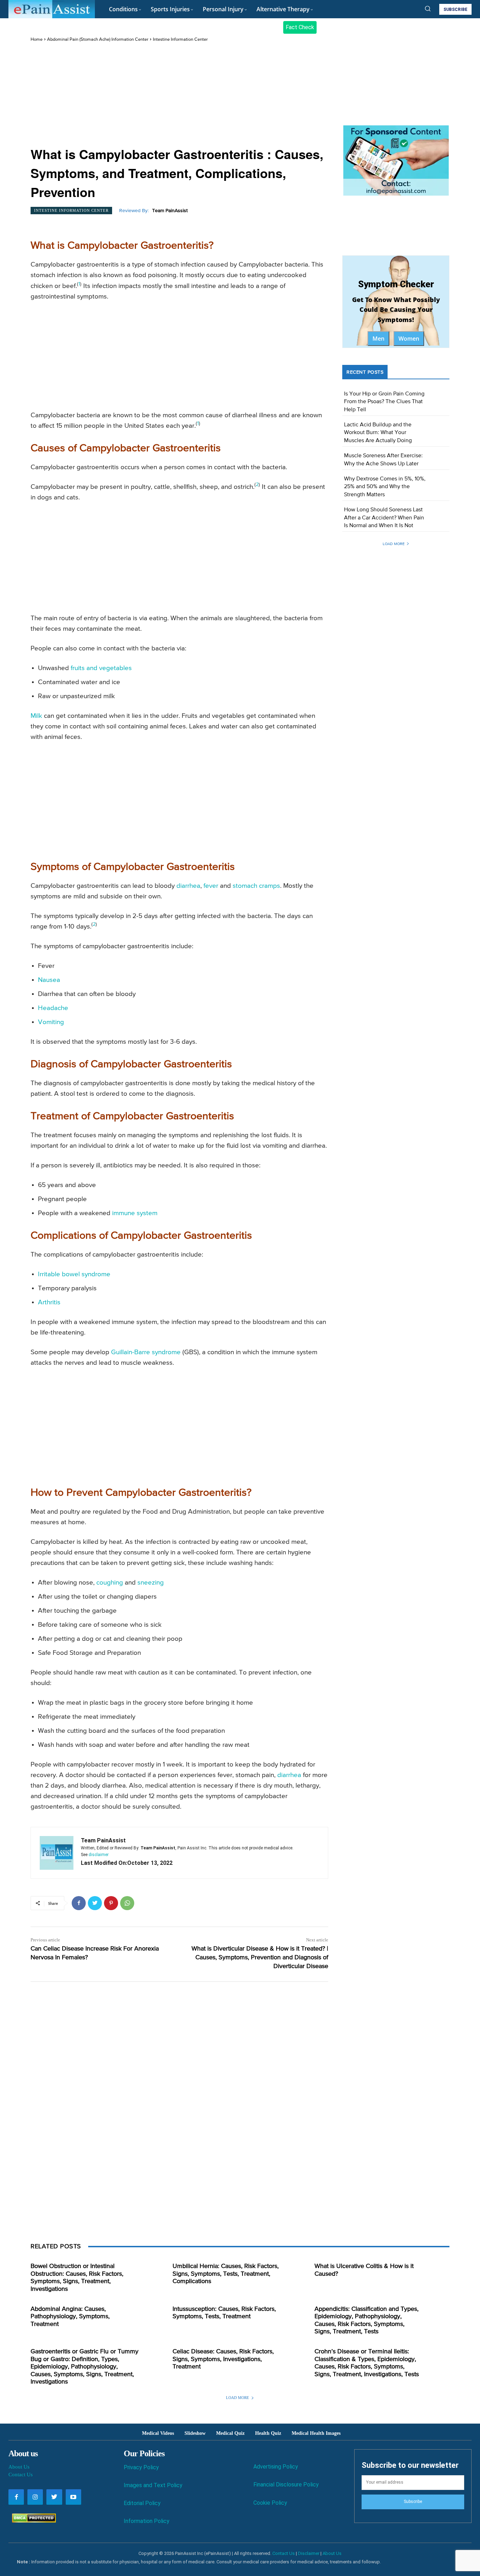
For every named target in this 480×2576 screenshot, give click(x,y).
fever (211, 886)
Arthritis (49, 1302)
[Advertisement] (179, 95)
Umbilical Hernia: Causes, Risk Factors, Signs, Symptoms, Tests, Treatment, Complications (226, 2274)
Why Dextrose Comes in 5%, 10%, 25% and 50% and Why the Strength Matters (385, 487)
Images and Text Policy (153, 2485)
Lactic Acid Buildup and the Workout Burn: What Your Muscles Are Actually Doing (378, 433)
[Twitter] (95, 1903)
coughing (110, 1583)
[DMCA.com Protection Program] (32, 2521)
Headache (53, 1008)
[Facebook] (79, 1903)
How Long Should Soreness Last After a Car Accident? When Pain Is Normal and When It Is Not (384, 518)
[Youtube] (73, 2497)
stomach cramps (256, 886)
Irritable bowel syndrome (74, 1274)
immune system (135, 1213)
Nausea (49, 980)
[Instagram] (35, 2497)
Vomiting (51, 1022)
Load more (394, 544)
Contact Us (21, 2475)
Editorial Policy (142, 2503)
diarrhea (188, 886)
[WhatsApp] (127, 1903)
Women (409, 339)
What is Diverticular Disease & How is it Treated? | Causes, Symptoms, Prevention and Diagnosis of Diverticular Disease (260, 1958)
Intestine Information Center (180, 40)
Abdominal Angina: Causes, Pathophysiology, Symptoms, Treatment (70, 2317)
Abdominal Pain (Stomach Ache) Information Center (98, 40)
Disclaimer (309, 2553)
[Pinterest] (111, 1903)
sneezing (151, 1583)
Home (37, 40)
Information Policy (147, 2521)
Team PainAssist (170, 211)
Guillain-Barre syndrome (146, 1352)
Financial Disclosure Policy (286, 2485)
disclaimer (99, 1855)
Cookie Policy (270, 2503)
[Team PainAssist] (57, 1853)
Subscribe (413, 2502)
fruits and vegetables (101, 668)
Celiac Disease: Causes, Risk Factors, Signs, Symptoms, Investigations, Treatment (223, 2359)
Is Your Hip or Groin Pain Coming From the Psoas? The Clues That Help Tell (384, 402)
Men (378, 339)
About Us (19, 2467)
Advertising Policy (276, 2467)
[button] (428, 8)
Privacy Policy (141, 2467)
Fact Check (300, 27)
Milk (36, 716)
